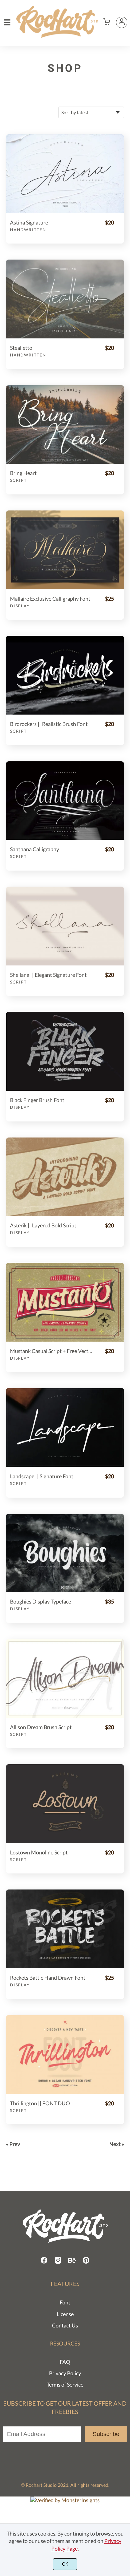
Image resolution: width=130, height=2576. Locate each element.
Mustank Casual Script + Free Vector (51, 1351)
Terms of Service (65, 2384)
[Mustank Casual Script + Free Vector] (65, 1302)
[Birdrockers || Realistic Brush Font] (65, 675)
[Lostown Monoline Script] (65, 1804)
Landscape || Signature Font (42, 1476)
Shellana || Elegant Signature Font (48, 975)
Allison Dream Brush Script (41, 1727)
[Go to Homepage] (57, 35)
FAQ (65, 2362)
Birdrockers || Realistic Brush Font (49, 724)
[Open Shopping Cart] (107, 22)
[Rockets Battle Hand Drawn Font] (65, 1929)
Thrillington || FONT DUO (40, 2103)
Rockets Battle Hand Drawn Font (48, 1978)
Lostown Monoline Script (39, 1852)
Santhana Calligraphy (34, 849)
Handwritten (28, 230)
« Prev (13, 2144)
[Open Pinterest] (86, 2262)
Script (18, 480)
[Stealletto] (65, 299)
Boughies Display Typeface (40, 1601)
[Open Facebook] (44, 2262)
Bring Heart (23, 473)
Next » (117, 2144)
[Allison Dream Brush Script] (65, 1678)
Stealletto (21, 348)
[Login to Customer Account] (122, 22)
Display (20, 606)
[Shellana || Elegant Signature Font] (65, 926)
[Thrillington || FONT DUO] (65, 2055)
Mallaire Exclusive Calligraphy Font (50, 598)
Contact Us (65, 2325)
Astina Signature (29, 222)
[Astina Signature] (65, 174)
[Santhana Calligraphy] (65, 801)
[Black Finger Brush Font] (65, 1051)
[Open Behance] (72, 2262)
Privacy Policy (65, 2373)
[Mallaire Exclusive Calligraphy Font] (65, 550)
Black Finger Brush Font (37, 1100)
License (65, 2314)
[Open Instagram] (58, 2262)
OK (65, 2564)
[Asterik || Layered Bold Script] (65, 1177)
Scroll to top (124, 2260)
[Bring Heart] (65, 425)
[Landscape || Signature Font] (65, 1427)
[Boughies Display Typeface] (65, 1553)
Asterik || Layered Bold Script (43, 1225)
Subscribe (106, 2434)
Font (65, 2302)
